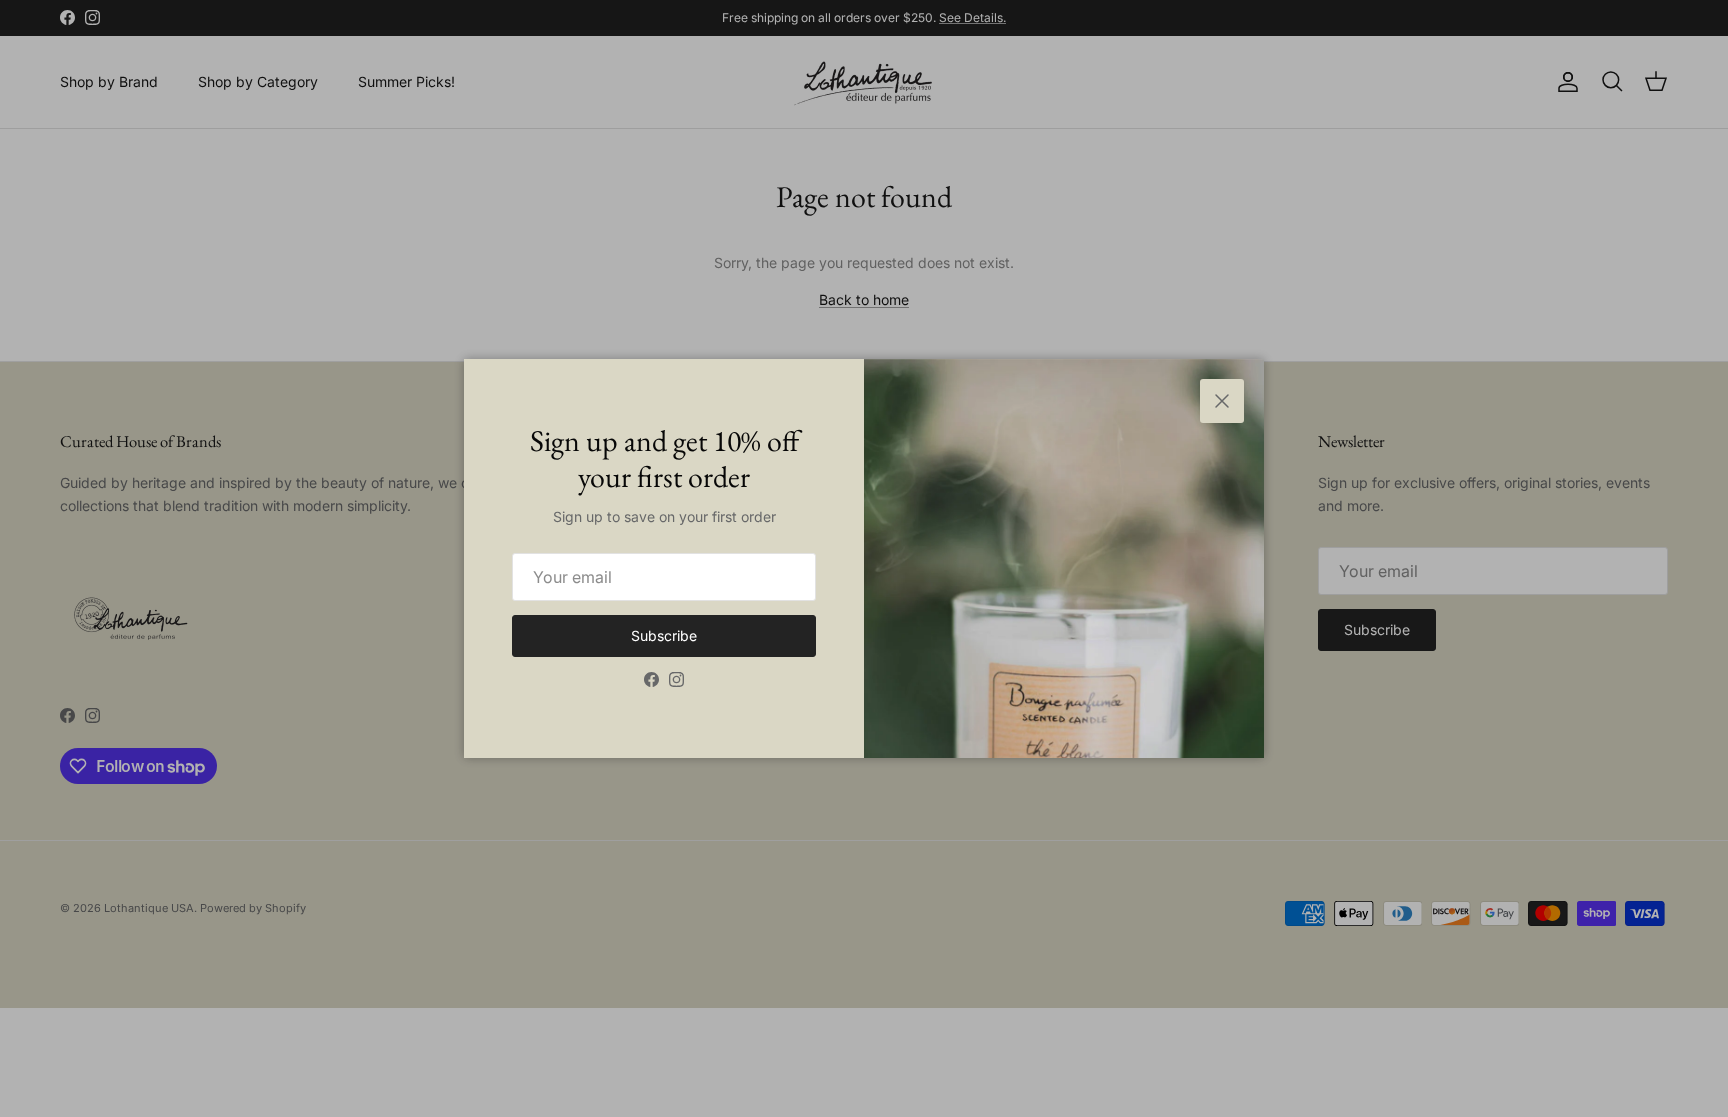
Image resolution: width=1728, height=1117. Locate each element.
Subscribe (664, 635)
